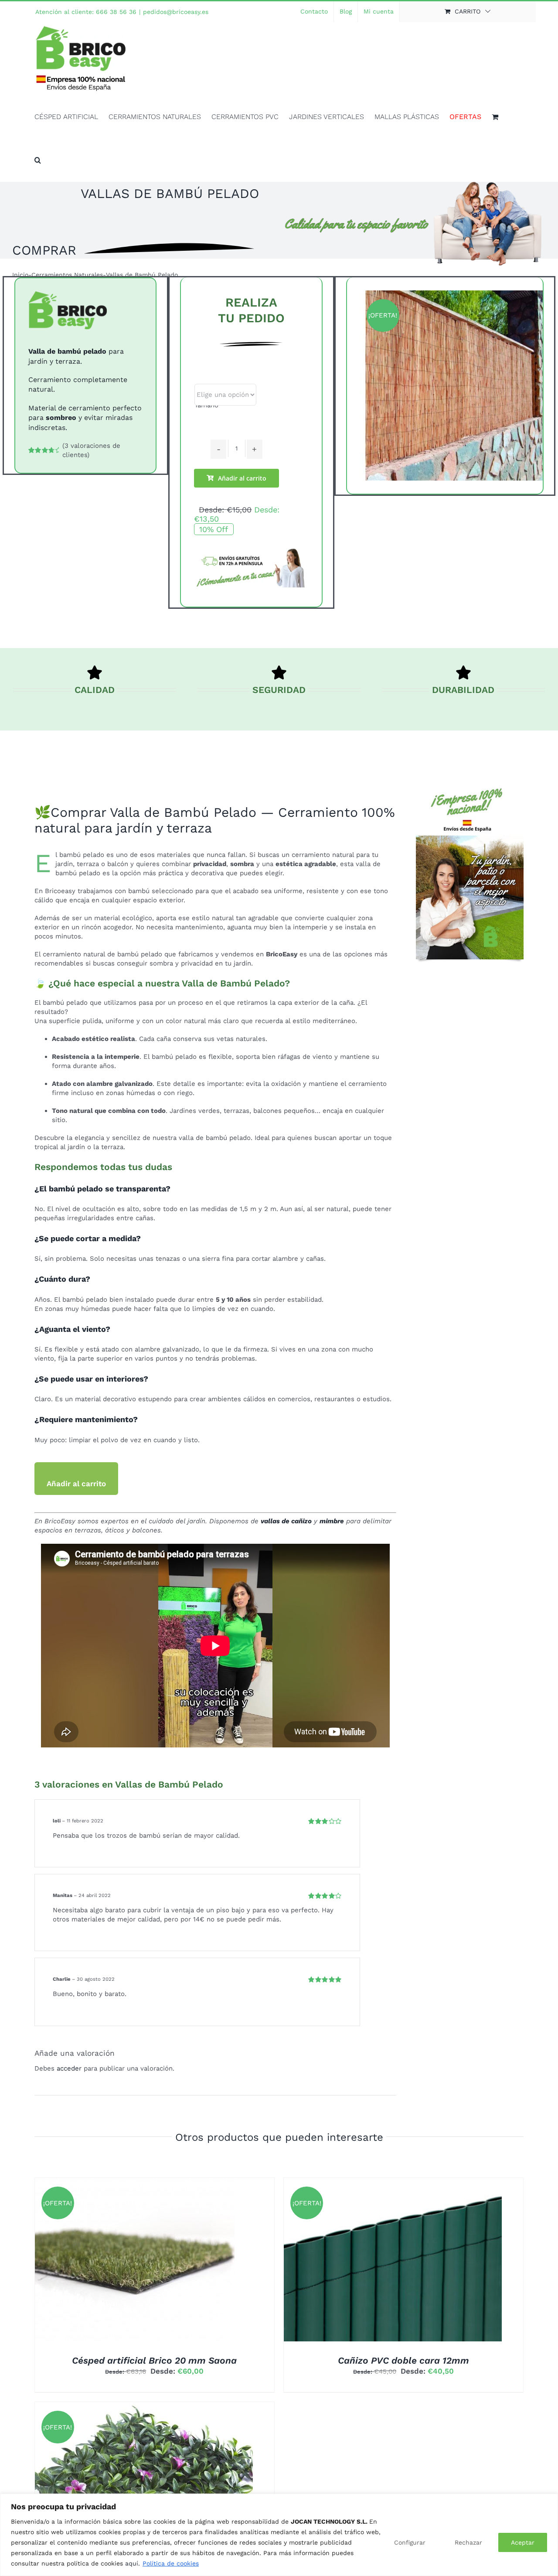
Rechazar (468, 2542)
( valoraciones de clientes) (91, 450)
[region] (279, 2535)
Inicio (20, 275)
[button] (38, 160)
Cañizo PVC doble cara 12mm (403, 2360)
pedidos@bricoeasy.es (176, 12)
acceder (69, 2068)
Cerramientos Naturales (67, 275)
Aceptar (523, 2542)
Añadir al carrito (242, 478)
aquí (132, 2563)
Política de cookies (171, 2563)
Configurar (410, 2542)
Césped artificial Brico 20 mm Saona (154, 2360)
